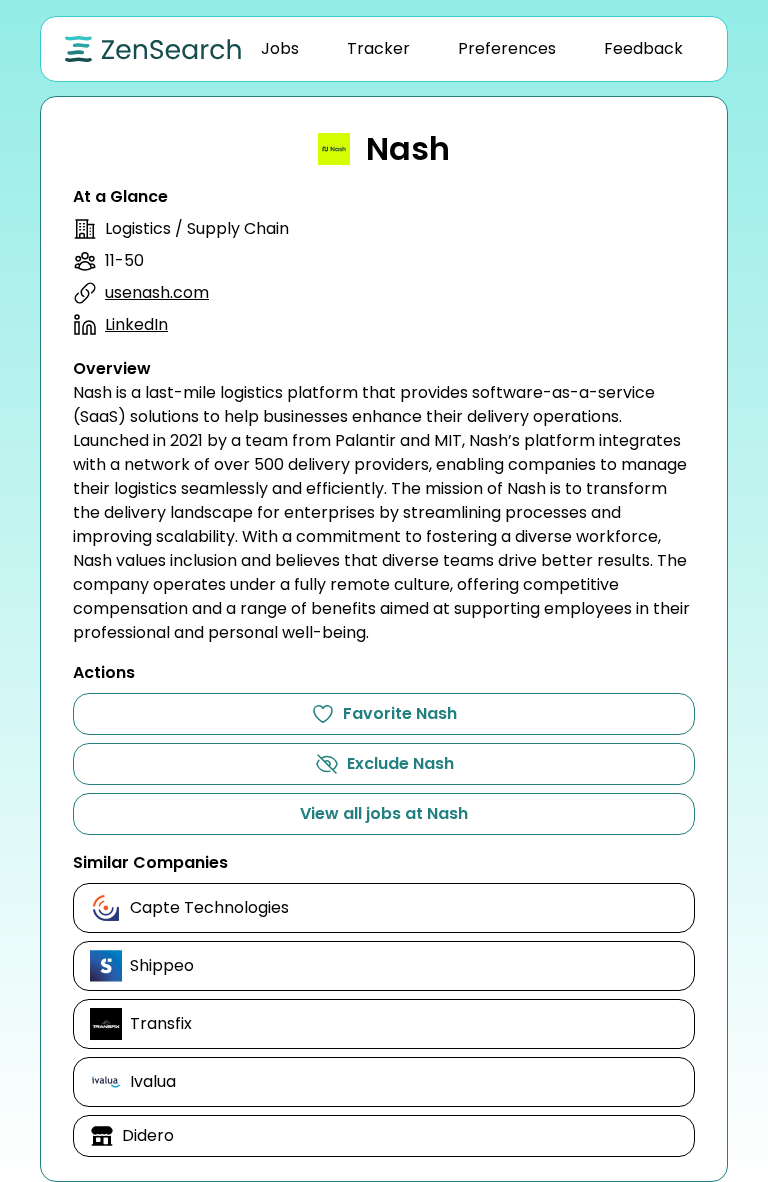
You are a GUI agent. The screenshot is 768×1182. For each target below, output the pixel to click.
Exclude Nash (400, 763)
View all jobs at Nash (384, 813)
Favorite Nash (400, 713)
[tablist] (472, 49)
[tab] (280, 49)
